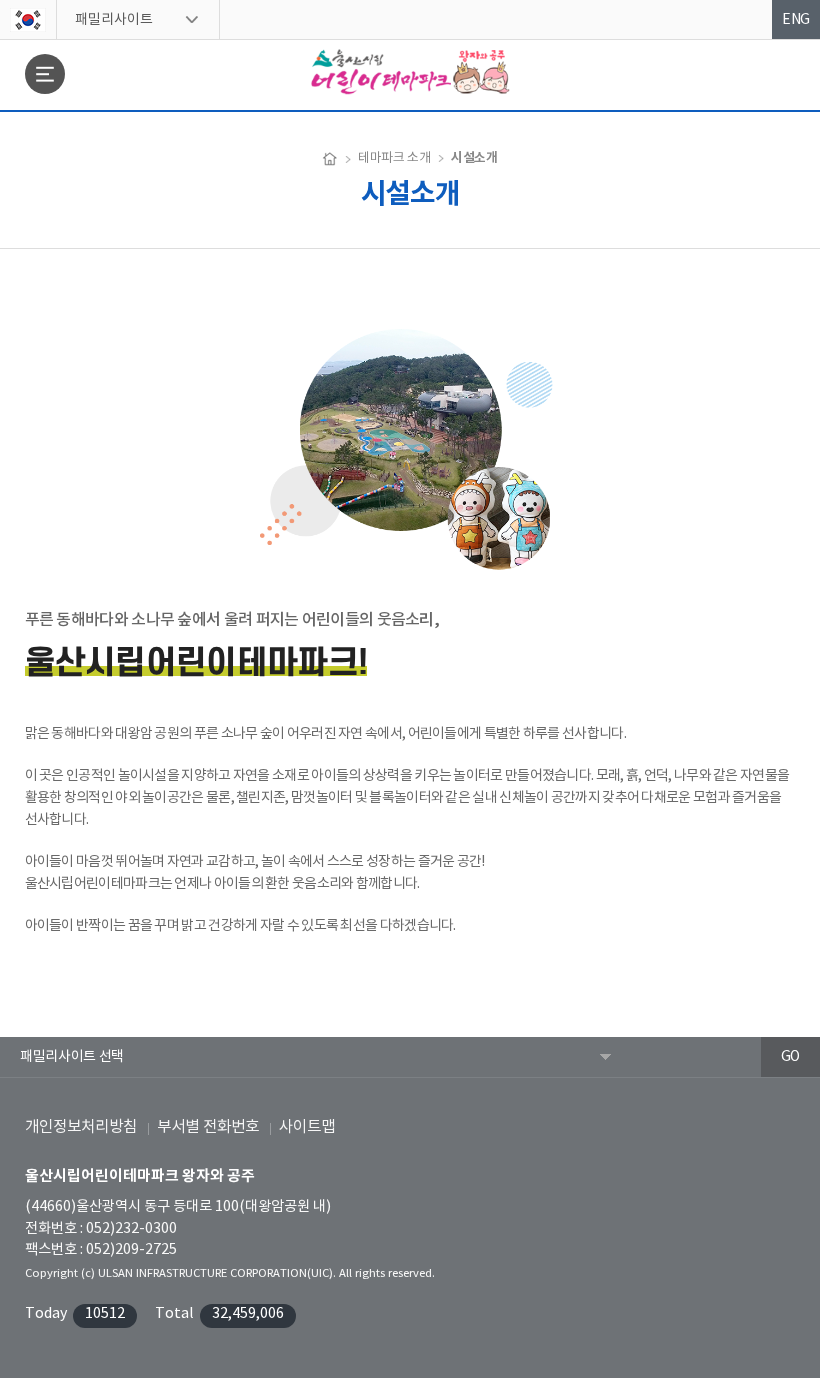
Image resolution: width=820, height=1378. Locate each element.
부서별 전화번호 (208, 1127)
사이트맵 (307, 1127)
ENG (796, 20)
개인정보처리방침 (81, 1127)
